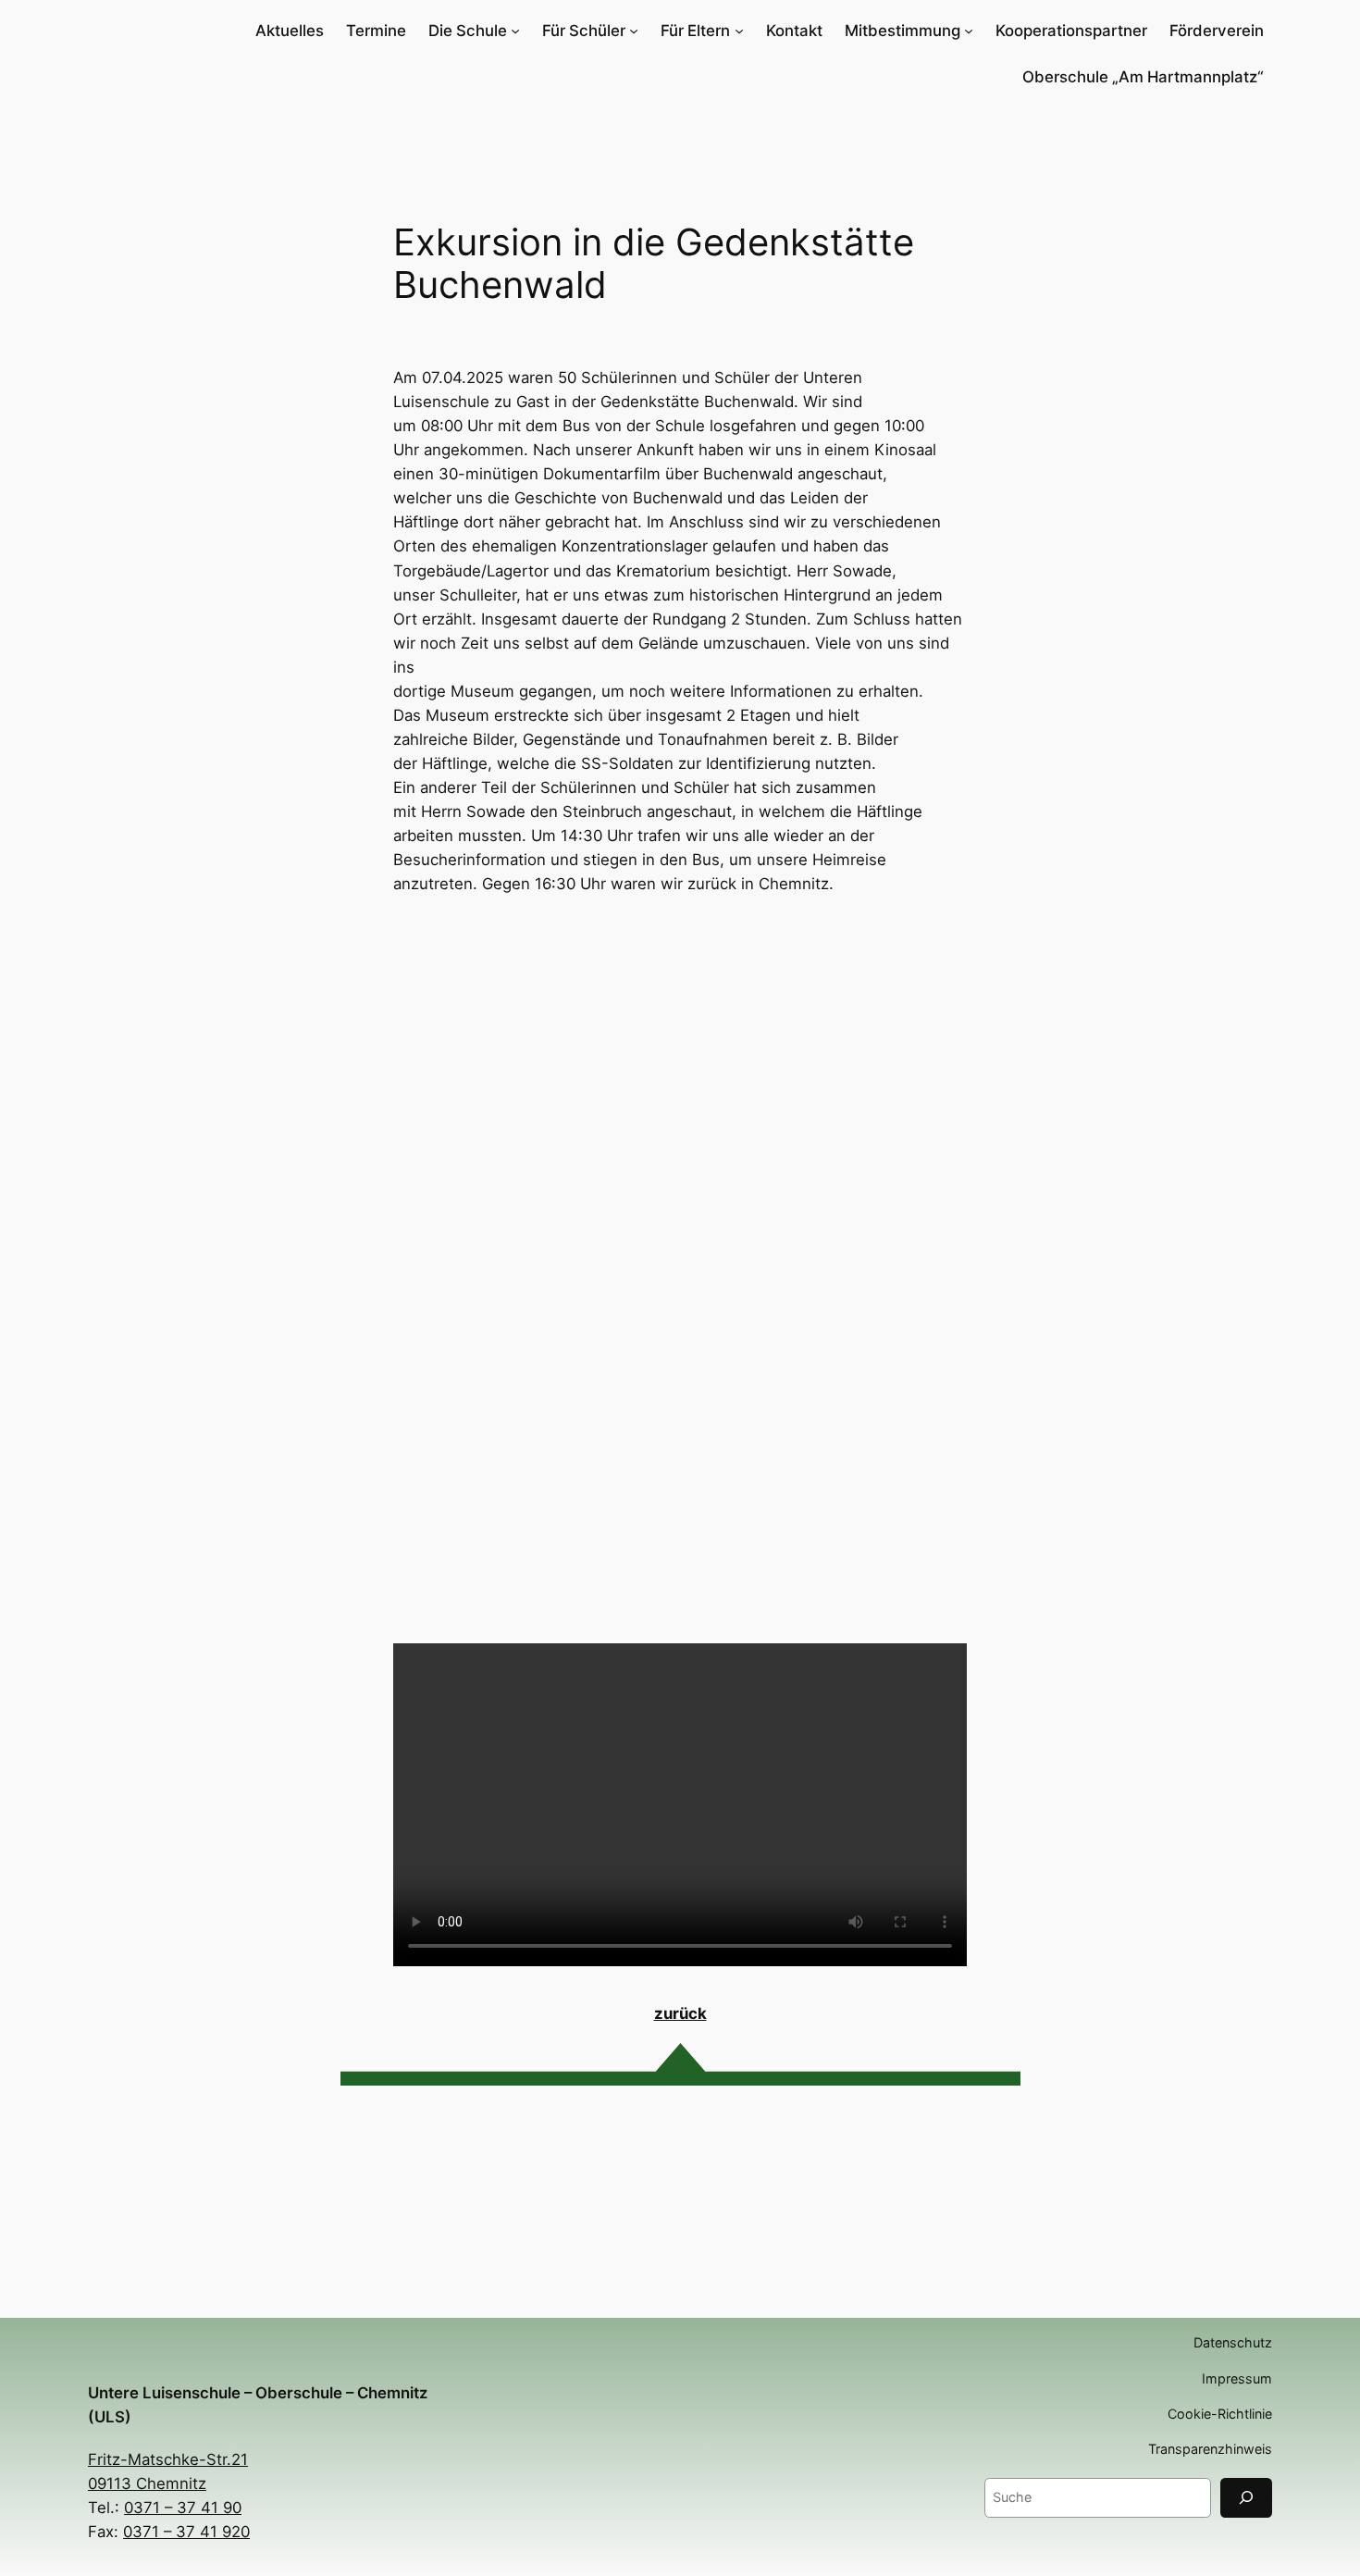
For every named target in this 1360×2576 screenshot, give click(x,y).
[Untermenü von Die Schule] (515, 31)
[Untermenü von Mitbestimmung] (969, 31)
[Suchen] (1246, 2498)
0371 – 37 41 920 (186, 2532)
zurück (680, 2013)
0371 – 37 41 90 (183, 2508)
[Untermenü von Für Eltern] (739, 31)
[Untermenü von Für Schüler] (634, 31)
